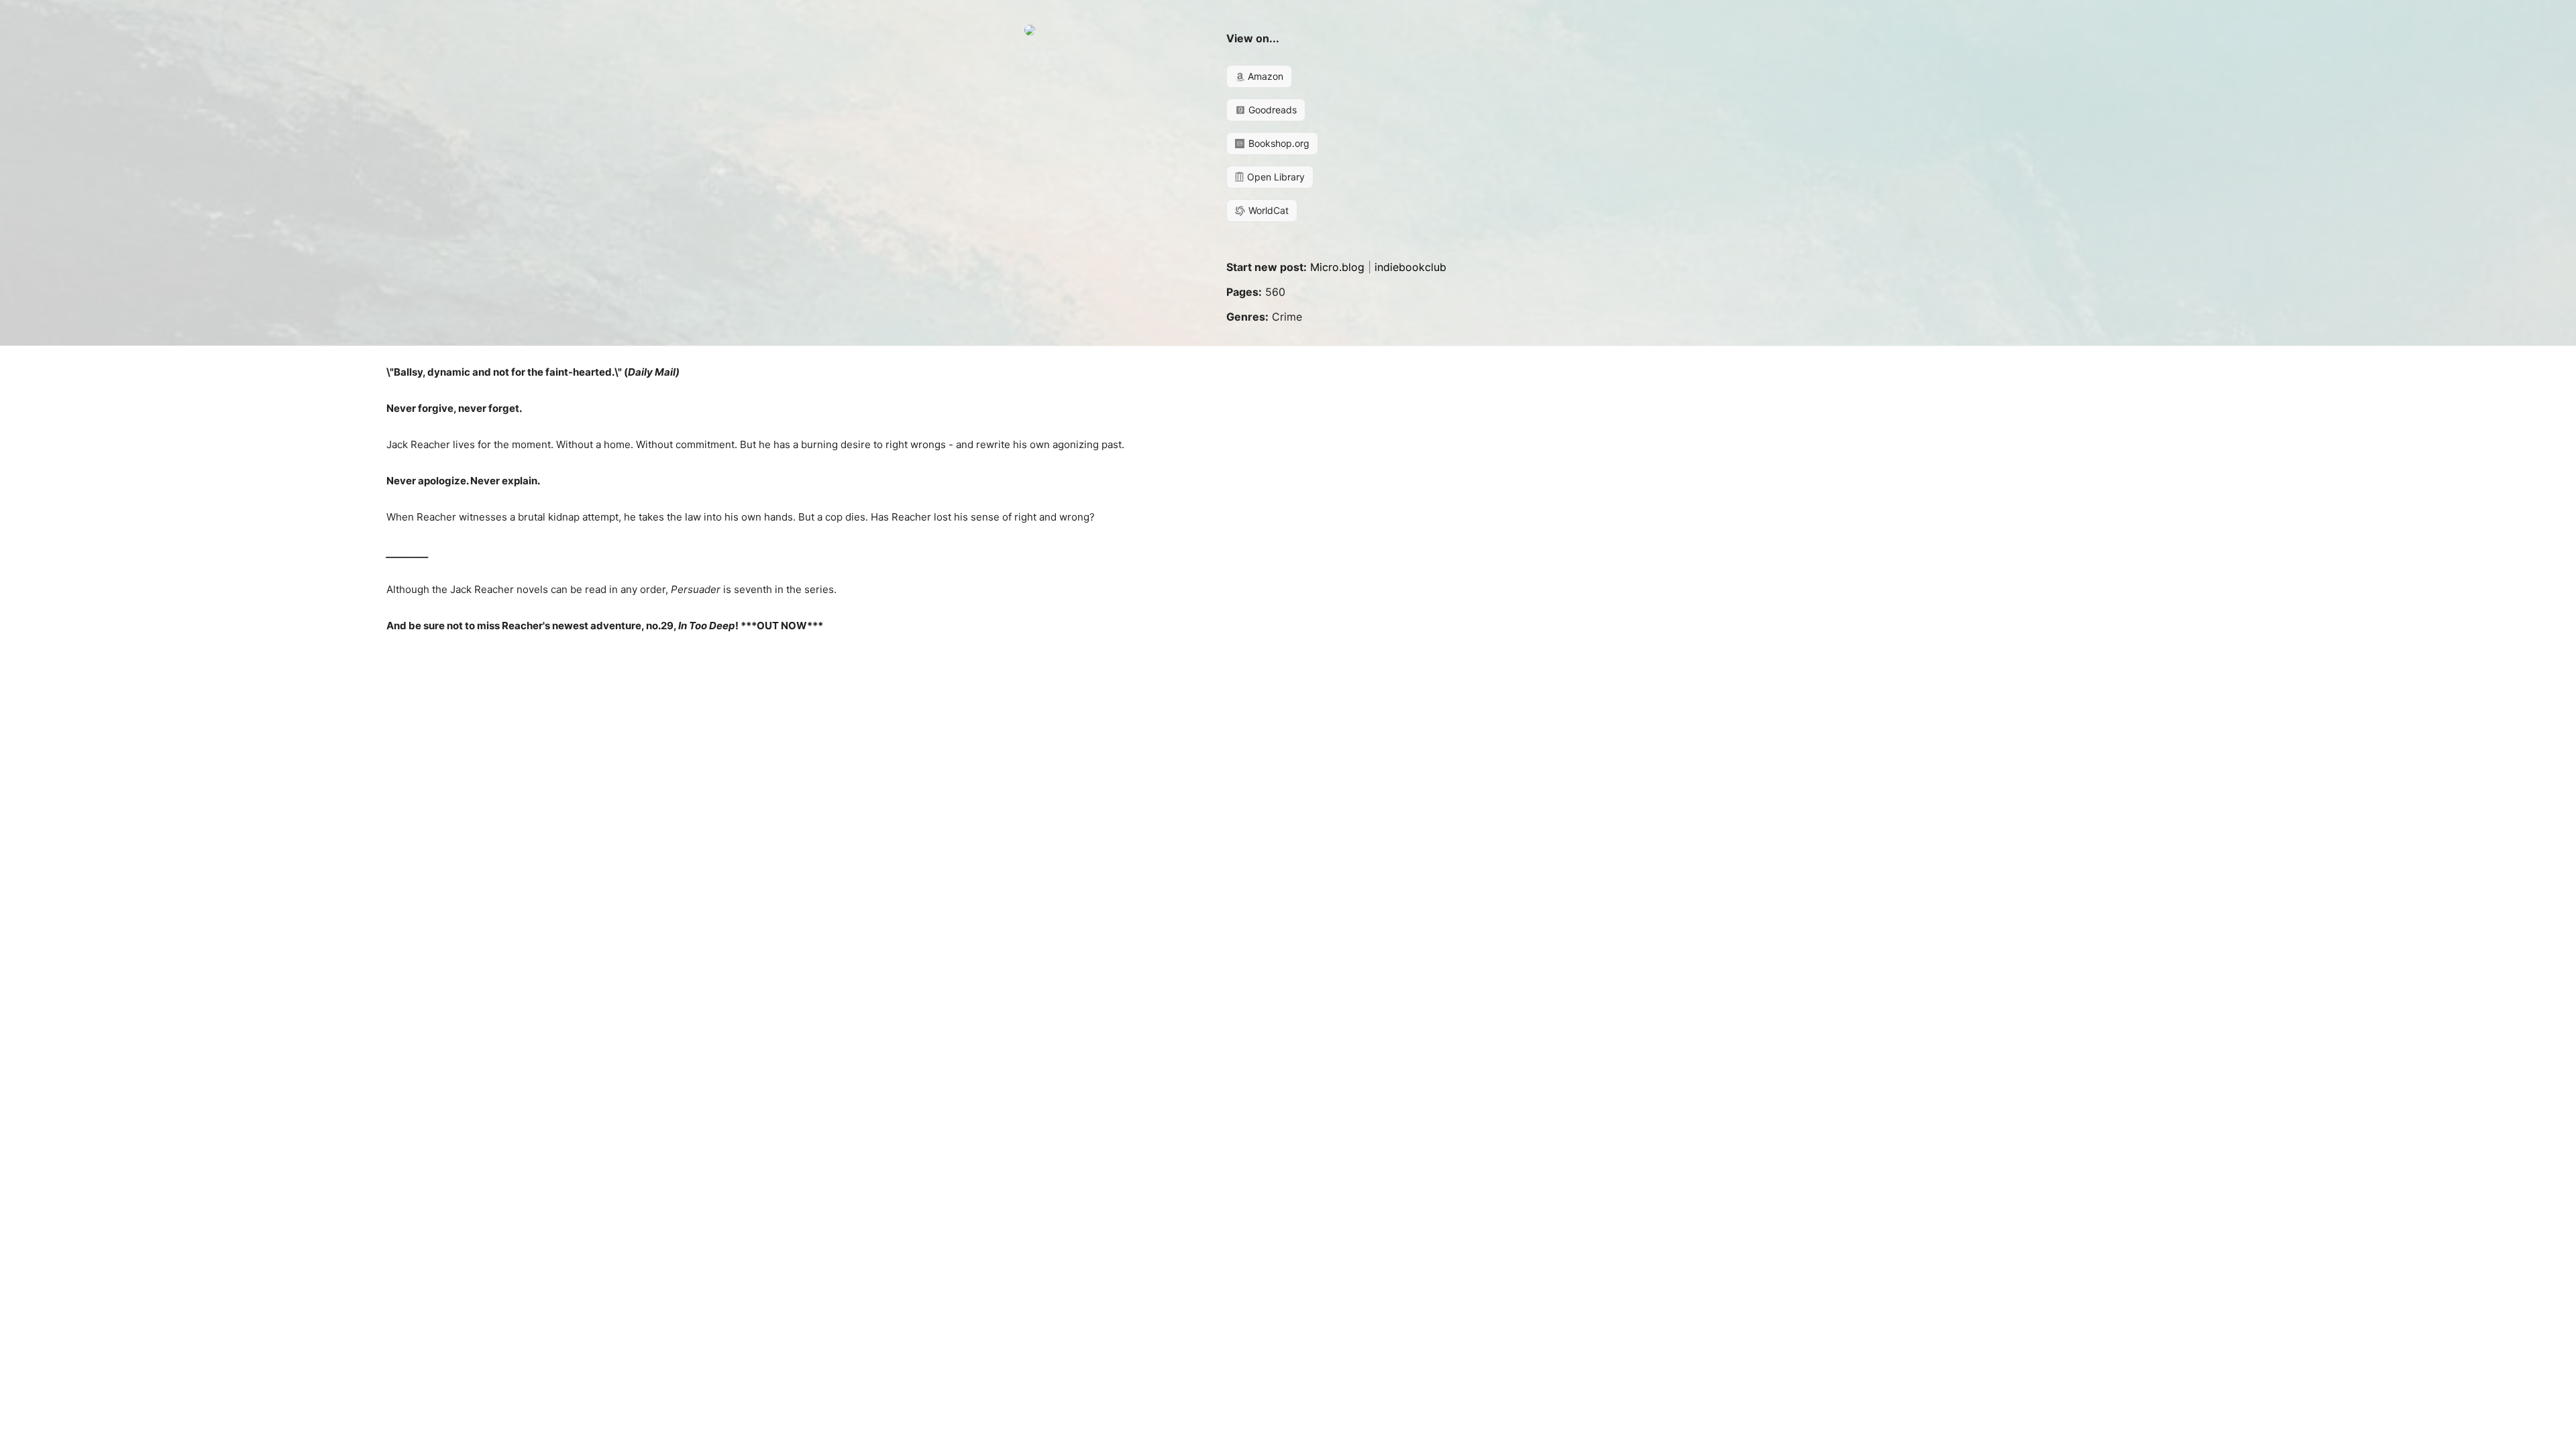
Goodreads (1271, 110)
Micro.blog (1337, 267)
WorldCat (1267, 210)
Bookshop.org (1278, 143)
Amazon (1264, 76)
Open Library (1275, 177)
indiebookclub (1410, 267)
